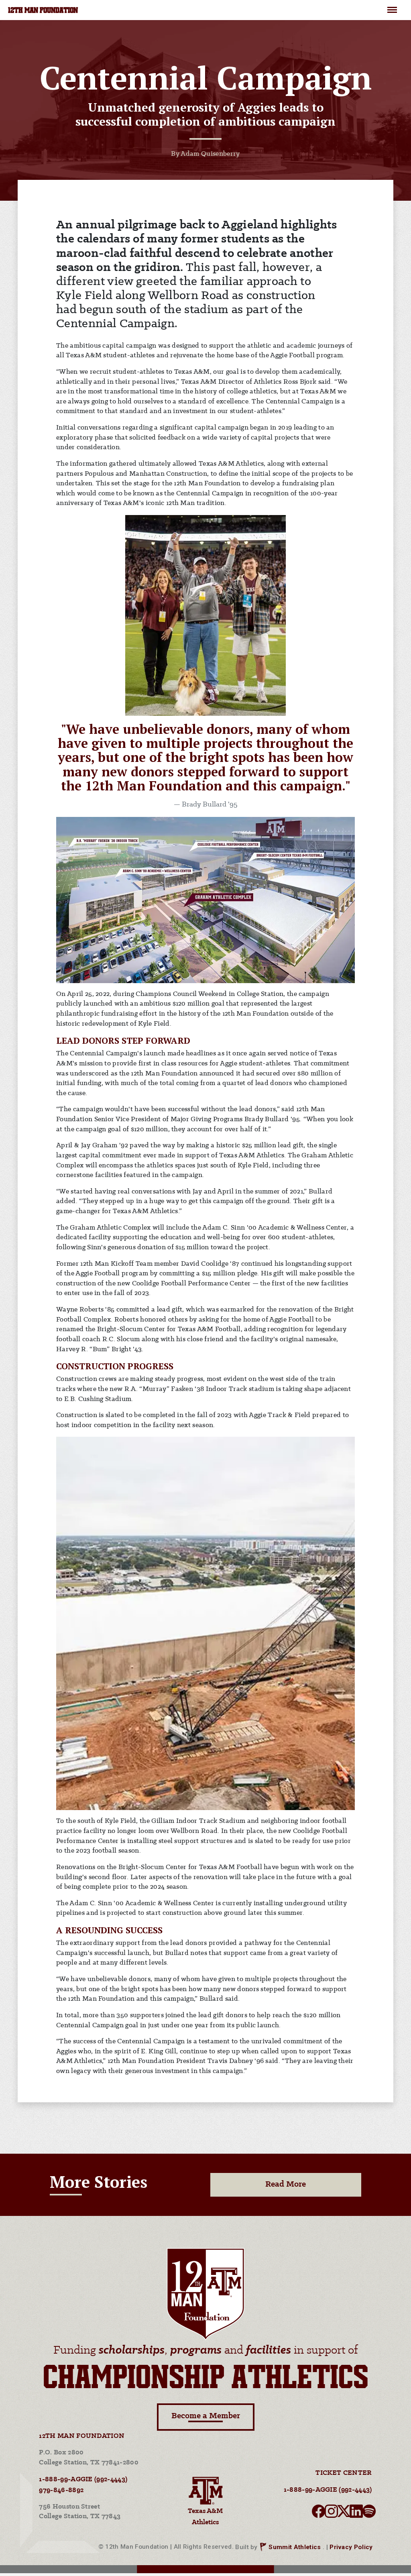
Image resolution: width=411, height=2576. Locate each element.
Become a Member (206, 2416)
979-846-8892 (61, 2490)
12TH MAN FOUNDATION (43, 11)
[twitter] (344, 2514)
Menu (392, 6)
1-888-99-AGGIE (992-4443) (83, 2479)
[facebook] (318, 2514)
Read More (286, 2184)
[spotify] (369, 2514)
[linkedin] (356, 2514)
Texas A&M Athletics (205, 2517)
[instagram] (331, 2514)
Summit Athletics (295, 2547)
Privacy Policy (351, 2547)
